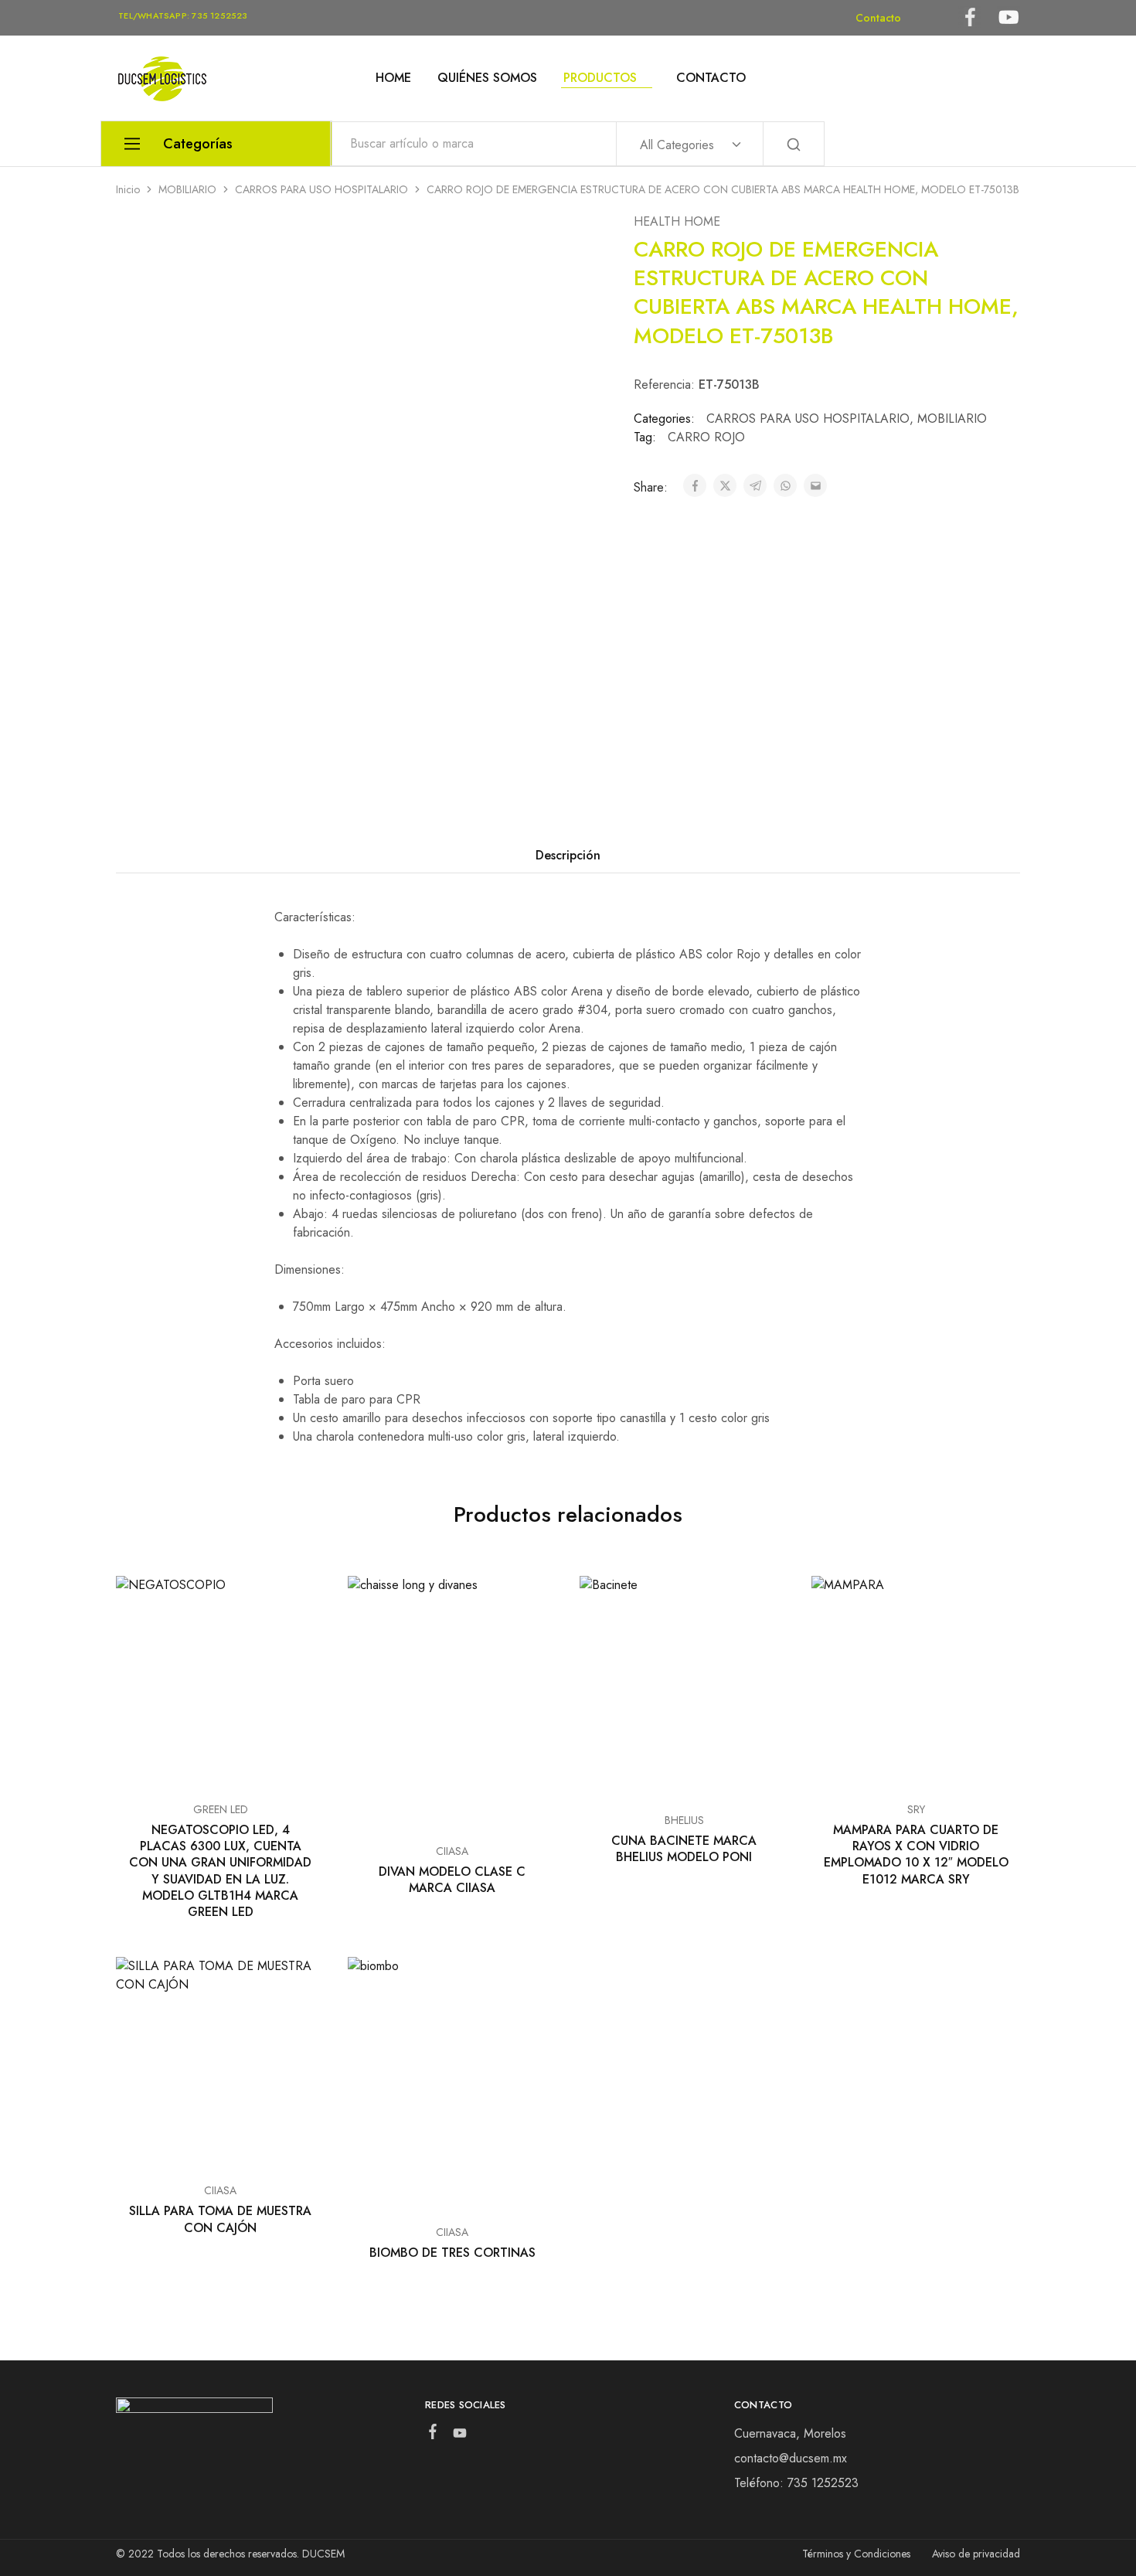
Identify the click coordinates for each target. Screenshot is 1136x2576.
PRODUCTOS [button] (600, 78)
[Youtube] (459, 2436)
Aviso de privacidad (976, 2554)
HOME (393, 78)
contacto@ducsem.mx (791, 2458)
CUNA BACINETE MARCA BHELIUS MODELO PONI (684, 1849)
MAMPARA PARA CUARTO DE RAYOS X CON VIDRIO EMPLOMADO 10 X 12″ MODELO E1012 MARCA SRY (916, 1855)
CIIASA (452, 1851)
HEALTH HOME (677, 221)
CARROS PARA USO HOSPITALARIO (321, 189)
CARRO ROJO (706, 437)
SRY (916, 1809)
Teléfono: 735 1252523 (796, 2483)
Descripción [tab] (568, 855)
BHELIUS (684, 1820)
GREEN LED (221, 1809)
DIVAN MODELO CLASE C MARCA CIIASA (452, 1880)
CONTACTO (711, 78)
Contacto (878, 18)
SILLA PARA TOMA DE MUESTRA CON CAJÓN (220, 2219)
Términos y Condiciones (856, 2554)
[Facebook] (432, 2435)
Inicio (128, 189)
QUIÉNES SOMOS (487, 78)
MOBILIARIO (187, 189)
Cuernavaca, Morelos (790, 2433)
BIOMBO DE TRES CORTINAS (452, 2253)
